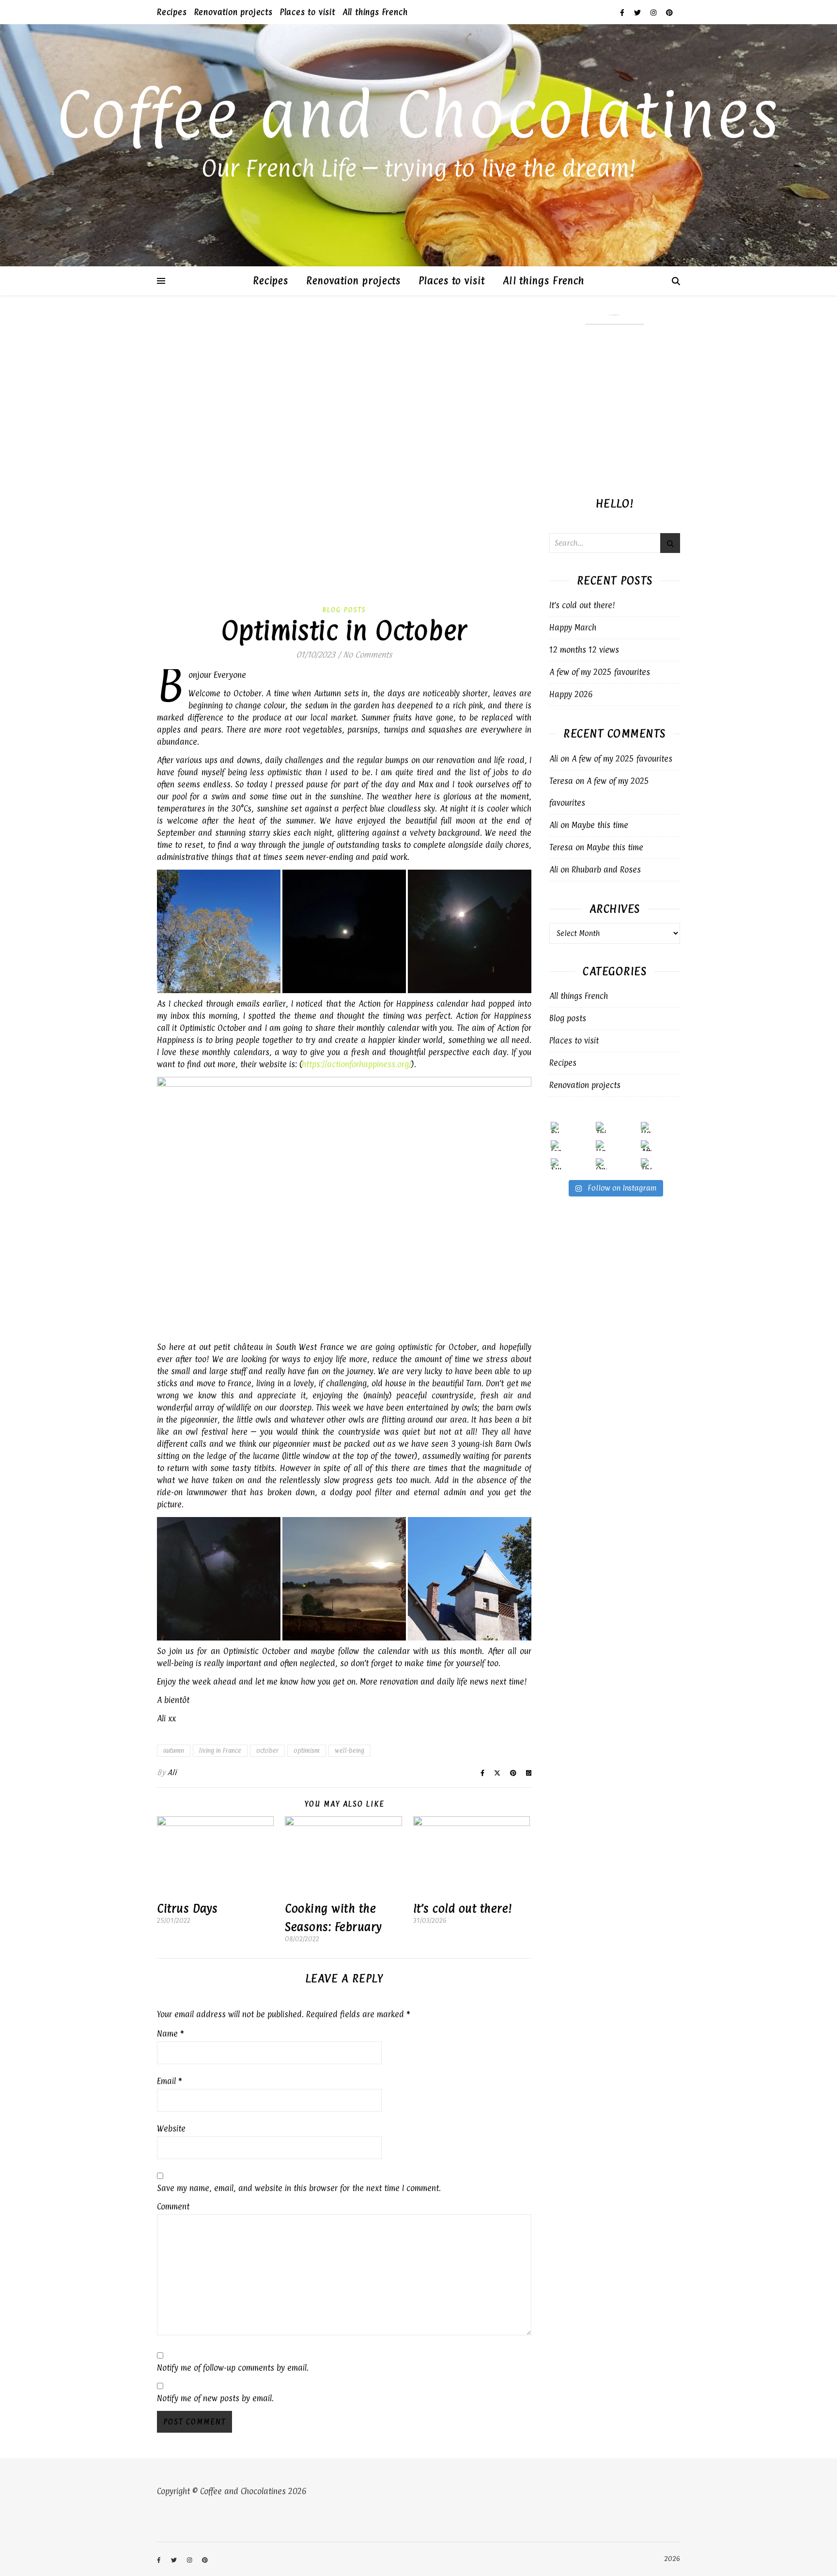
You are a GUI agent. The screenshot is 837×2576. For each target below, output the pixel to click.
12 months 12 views (584, 650)
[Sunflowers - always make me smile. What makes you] (556, 1164)
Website (171, 2129)
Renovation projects (233, 12)
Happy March (573, 628)
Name (170, 2034)
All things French (375, 12)
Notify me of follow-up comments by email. (233, 2368)
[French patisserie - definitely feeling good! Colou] (556, 1146)
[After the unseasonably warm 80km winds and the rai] (646, 1146)
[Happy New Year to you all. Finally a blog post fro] (601, 1146)
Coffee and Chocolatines (418, 114)
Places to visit (308, 12)
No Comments (367, 655)
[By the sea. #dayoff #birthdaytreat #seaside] (556, 1127)
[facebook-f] (623, 12)
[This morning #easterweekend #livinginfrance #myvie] (601, 1127)
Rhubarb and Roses (606, 870)
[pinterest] (669, 12)
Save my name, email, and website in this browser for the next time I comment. (299, 2188)
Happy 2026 (571, 694)
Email (169, 2081)
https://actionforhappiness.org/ (356, 1064)
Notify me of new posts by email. (215, 2398)
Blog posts (344, 610)
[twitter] (639, 12)
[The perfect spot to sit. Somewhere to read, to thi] (646, 1164)
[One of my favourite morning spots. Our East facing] (601, 1164)
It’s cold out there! (463, 1908)
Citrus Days (187, 1908)
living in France (220, 1750)
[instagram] (655, 12)
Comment (173, 2207)
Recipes (172, 12)
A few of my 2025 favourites (600, 672)
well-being (349, 1750)
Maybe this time (600, 825)
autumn (174, 1750)
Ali (172, 1772)
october (267, 1750)
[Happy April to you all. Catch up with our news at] (646, 1127)
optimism (307, 1750)
